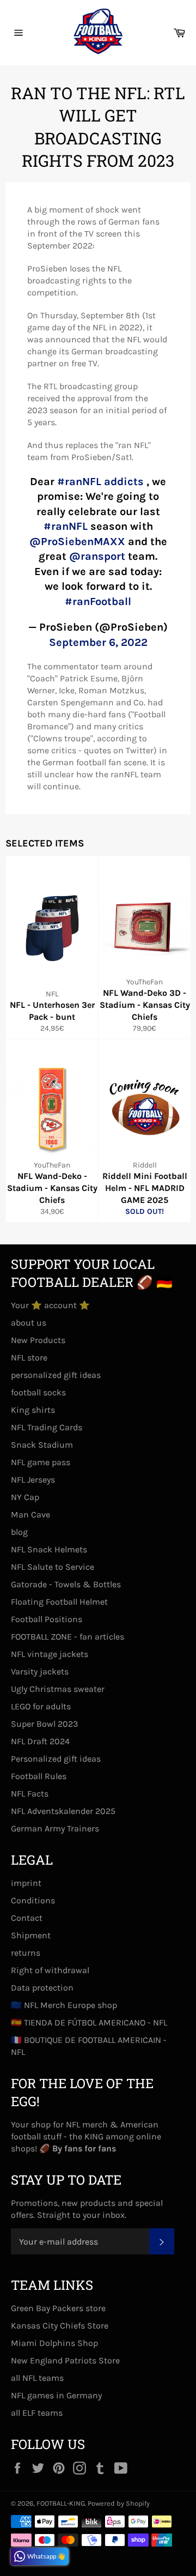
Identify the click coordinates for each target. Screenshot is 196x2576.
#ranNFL (66, 526)
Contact (27, 1918)
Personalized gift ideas (56, 1759)
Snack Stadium (42, 1445)
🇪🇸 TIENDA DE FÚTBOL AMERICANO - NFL (89, 2022)
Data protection (42, 1988)
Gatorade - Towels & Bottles (66, 1584)
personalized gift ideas (56, 1375)
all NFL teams (37, 2378)
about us (29, 1323)
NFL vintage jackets (50, 1654)
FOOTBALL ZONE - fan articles (68, 1637)
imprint (26, 1883)
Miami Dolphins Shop (54, 2343)
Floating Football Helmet (59, 1602)
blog (19, 1532)
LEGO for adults (41, 1706)
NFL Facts (30, 1794)
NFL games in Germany (56, 2395)
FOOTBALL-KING (61, 2503)
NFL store (29, 1357)
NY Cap (25, 1497)
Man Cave (30, 1514)
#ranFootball (98, 601)
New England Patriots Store (65, 2360)
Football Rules (39, 1776)
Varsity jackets (40, 1671)
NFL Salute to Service (53, 1567)
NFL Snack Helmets (49, 1549)
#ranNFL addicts (100, 482)
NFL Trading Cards (47, 1427)
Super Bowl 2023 (44, 1724)
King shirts (33, 1410)
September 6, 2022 (98, 642)
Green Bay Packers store (58, 2308)
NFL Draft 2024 (40, 1741)
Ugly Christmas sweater (58, 1689)
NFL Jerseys (33, 1480)
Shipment (31, 1935)
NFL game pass (41, 1462)
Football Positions (47, 1619)
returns (26, 1953)
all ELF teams (37, 2413)
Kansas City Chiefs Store (60, 2326)
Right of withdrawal (50, 1970)
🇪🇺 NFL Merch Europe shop (64, 2005)
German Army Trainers (55, 1828)
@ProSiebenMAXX (77, 542)
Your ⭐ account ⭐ (50, 1305)
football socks (38, 1392)
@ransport (97, 556)
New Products (38, 1340)
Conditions (33, 1900)
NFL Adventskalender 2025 (63, 1811)
